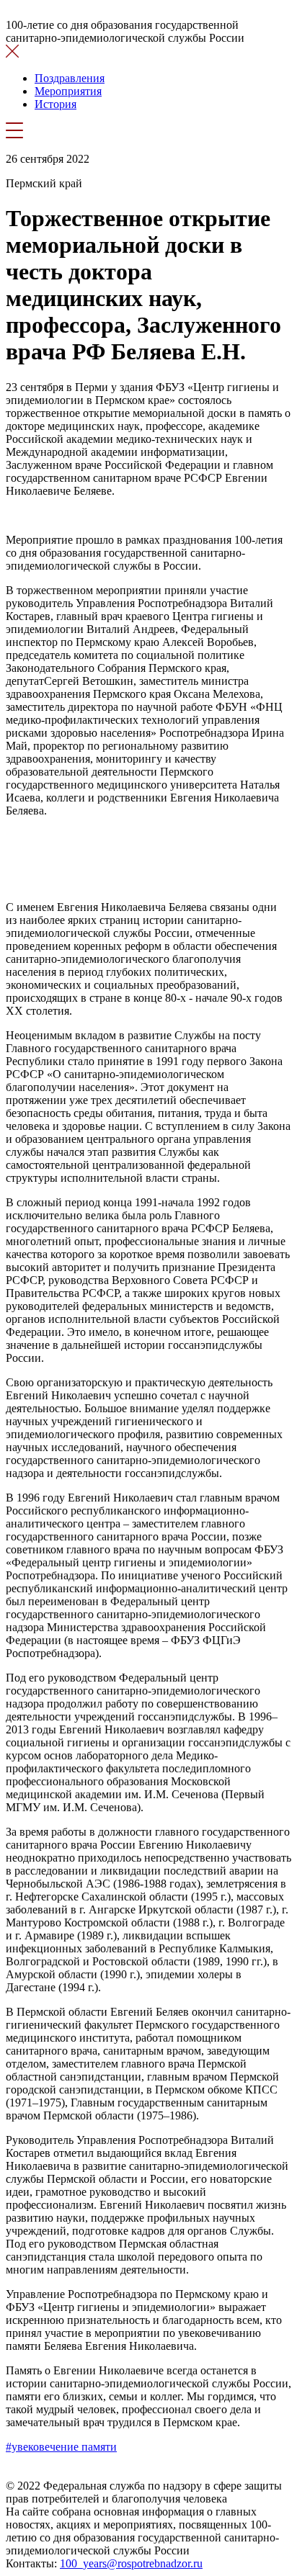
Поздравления (70, 78)
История (56, 104)
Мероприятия (68, 91)
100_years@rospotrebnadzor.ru (131, 2563)
